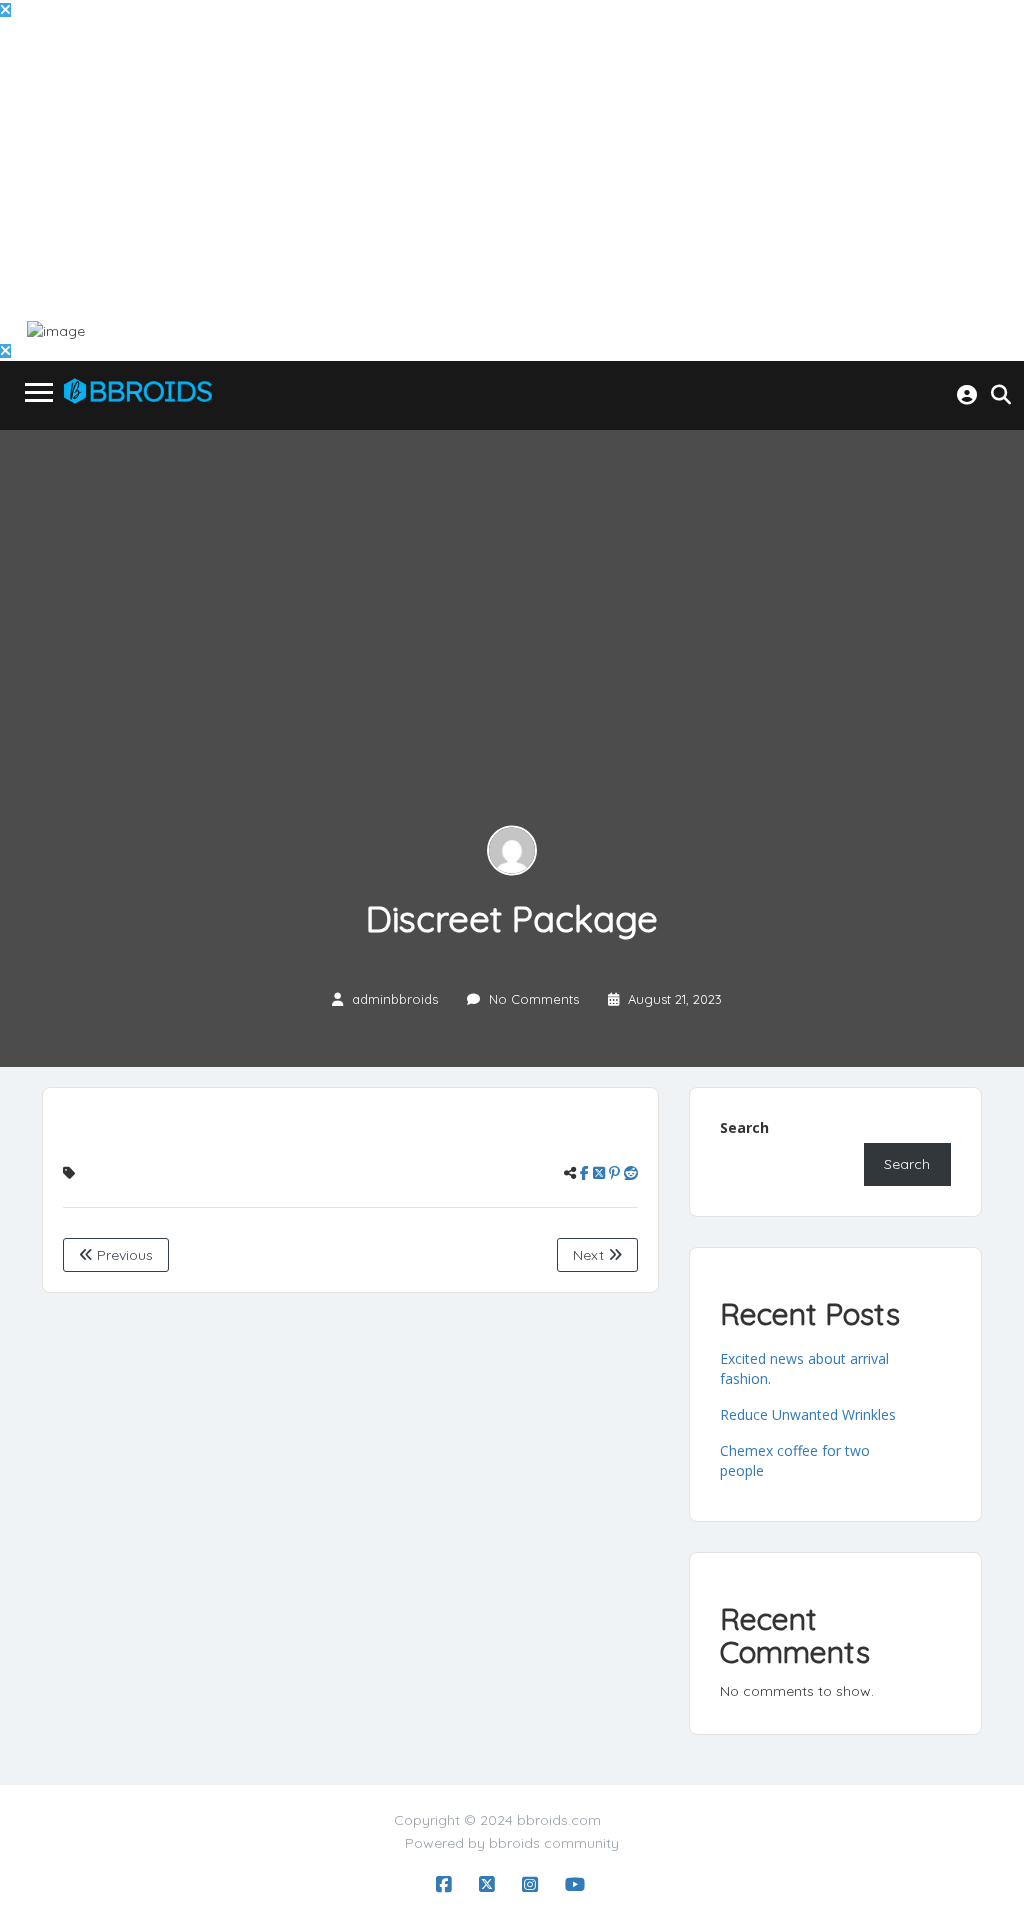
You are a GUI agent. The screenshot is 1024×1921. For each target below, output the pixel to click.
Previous (123, 1255)
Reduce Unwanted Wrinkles (808, 1414)
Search (744, 1127)
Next (590, 1255)
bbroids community (554, 1843)
